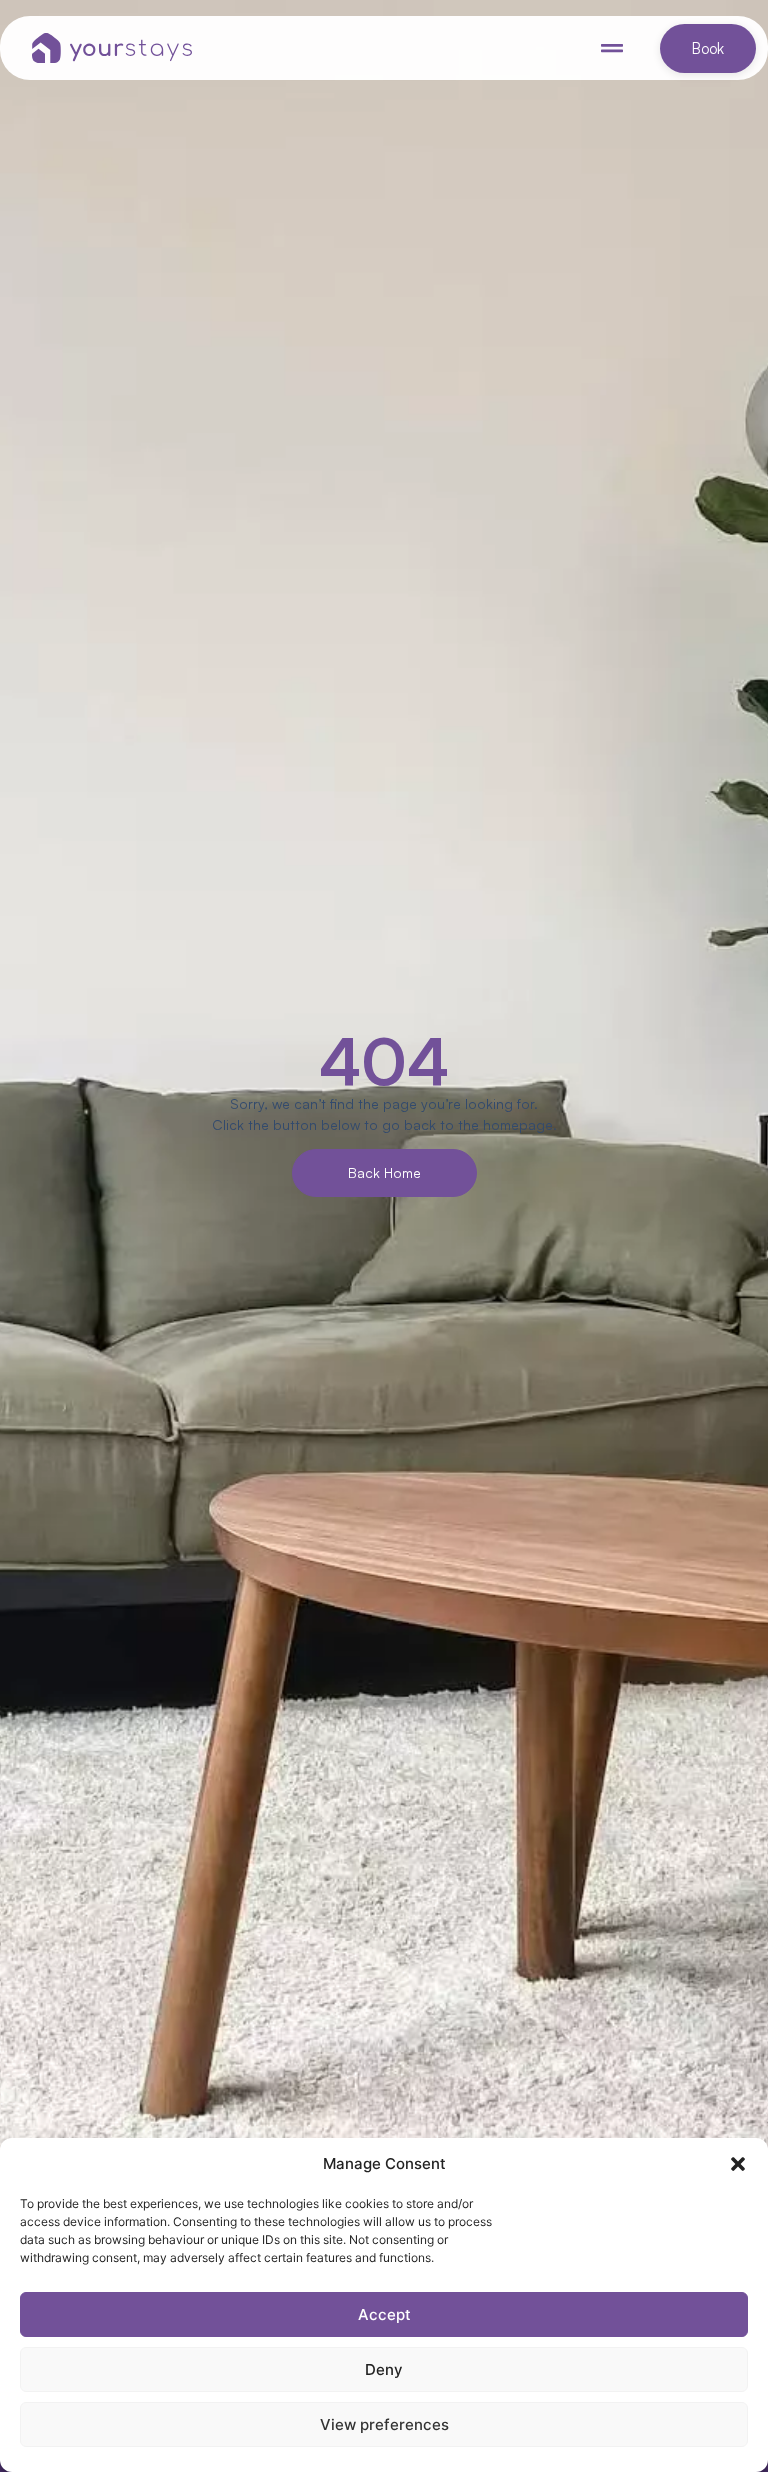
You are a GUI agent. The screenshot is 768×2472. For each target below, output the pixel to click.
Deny (384, 2369)
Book (708, 48)
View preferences (384, 2424)
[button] (738, 2164)
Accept (384, 2314)
